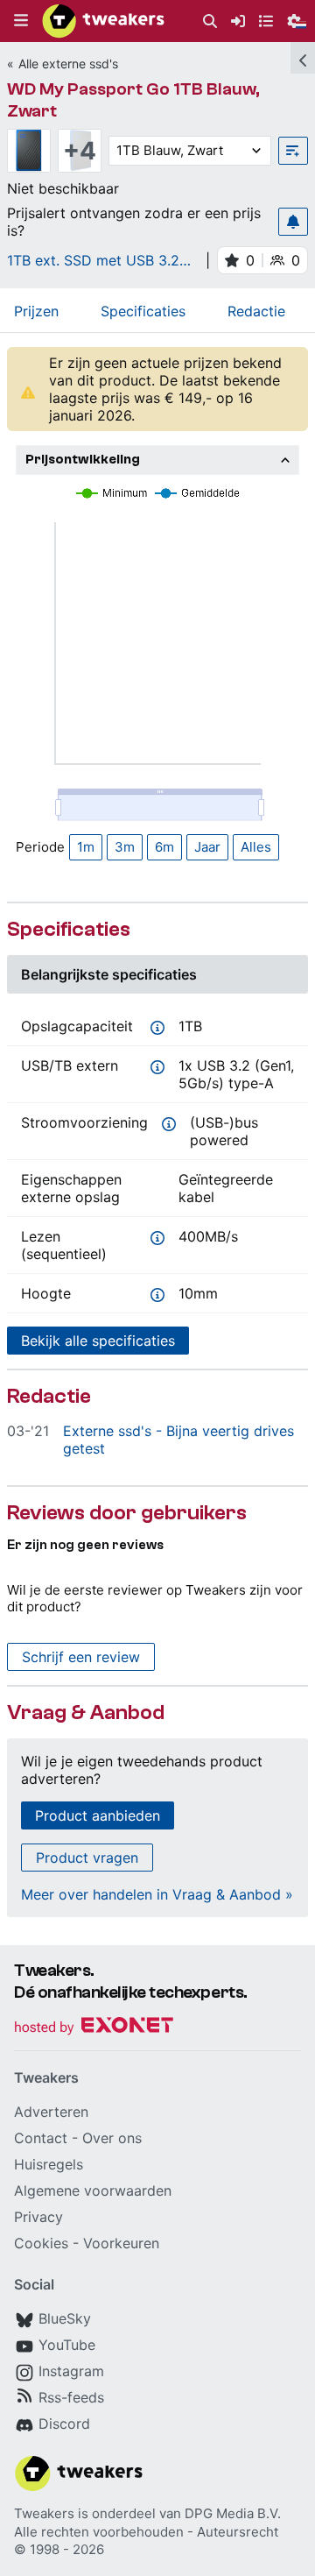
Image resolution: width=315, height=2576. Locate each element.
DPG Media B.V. (233, 2513)
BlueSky (65, 2318)
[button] (21, 21)
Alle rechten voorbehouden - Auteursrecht (146, 2532)
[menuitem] (210, 21)
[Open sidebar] (303, 58)
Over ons (112, 2138)
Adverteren (51, 2112)
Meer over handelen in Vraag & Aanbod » (157, 1894)
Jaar (207, 847)
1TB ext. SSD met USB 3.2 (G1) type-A (93, 260)
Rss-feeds (71, 2397)
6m (164, 847)
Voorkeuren (121, 2243)
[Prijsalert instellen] (293, 222)
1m (86, 847)
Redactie (256, 311)
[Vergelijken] (293, 151)
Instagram (71, 2371)
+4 (80, 151)
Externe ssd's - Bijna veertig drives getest (178, 1440)
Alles (256, 847)
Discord (64, 2424)
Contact (41, 2138)
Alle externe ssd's (68, 64)
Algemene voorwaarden (93, 2190)
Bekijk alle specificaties (98, 1341)
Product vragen (87, 1858)
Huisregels (49, 2164)
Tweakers (44, 2513)
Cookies (41, 2243)
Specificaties (143, 311)
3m (125, 847)
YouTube (67, 2345)
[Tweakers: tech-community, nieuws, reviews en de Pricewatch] (103, 21)
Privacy (38, 2217)
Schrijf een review (81, 1657)
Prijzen (36, 311)
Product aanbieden (98, 1815)
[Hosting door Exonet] (94, 2028)
